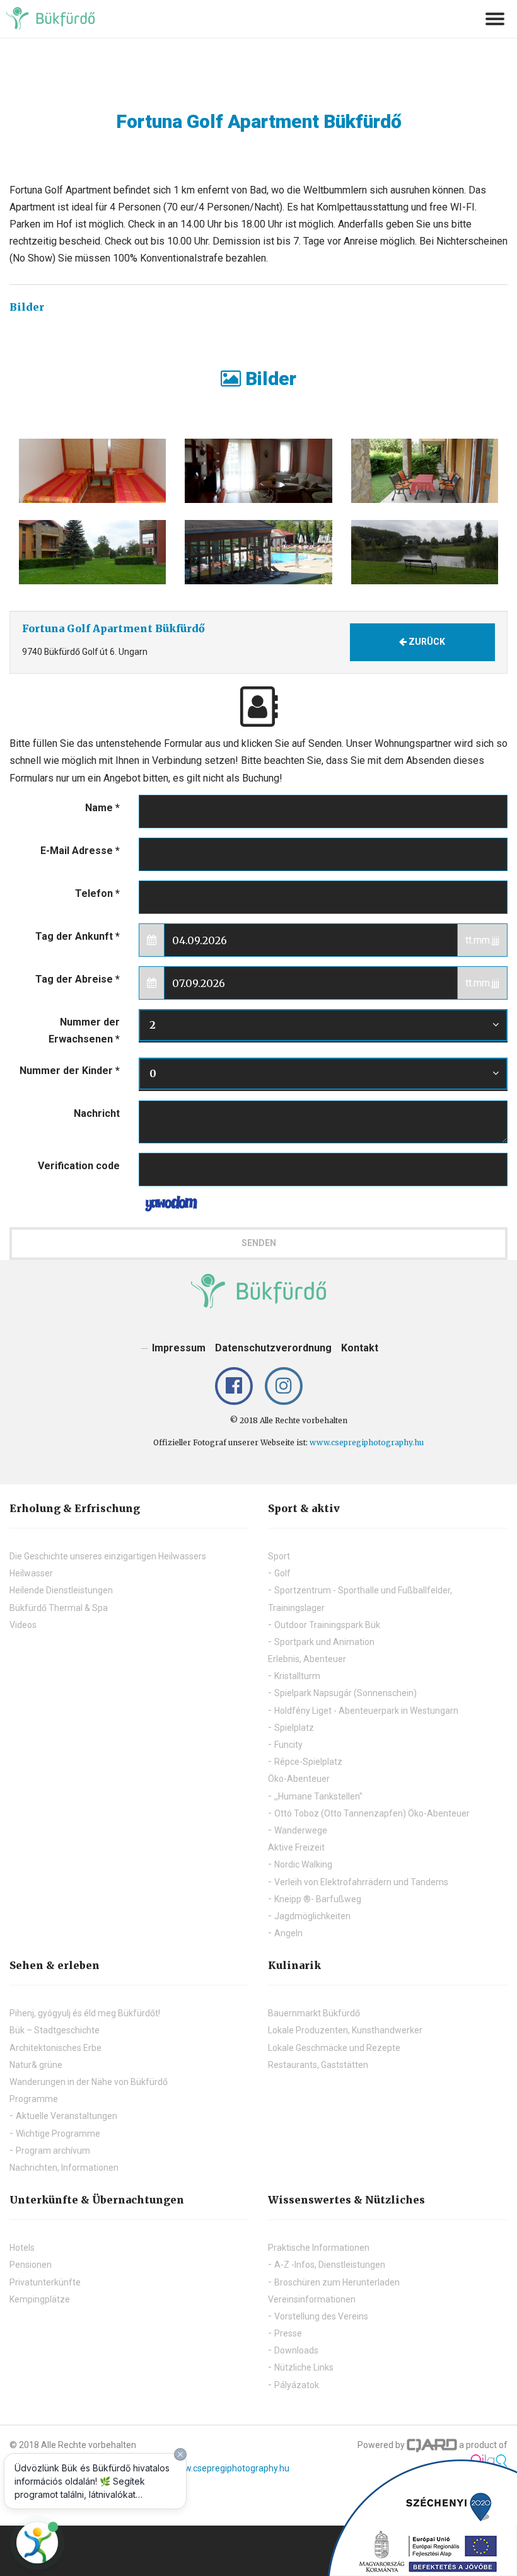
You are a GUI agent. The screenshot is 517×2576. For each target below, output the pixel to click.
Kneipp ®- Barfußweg (318, 1899)
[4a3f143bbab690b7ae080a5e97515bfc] (425, 552)
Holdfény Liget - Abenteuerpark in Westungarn (366, 1711)
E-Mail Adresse (80, 851)
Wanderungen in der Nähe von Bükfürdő (89, 2082)
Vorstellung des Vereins (321, 2316)
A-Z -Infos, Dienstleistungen (330, 2265)
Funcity (288, 1745)
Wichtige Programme (58, 2134)
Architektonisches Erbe (55, 2048)
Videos (23, 1625)
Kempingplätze (40, 2299)
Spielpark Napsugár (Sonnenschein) (346, 1693)
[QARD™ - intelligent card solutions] (432, 2445)
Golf (282, 1573)
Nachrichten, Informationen (64, 2168)
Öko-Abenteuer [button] (299, 1779)
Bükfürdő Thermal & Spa (59, 1608)
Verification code (79, 1166)
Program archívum (53, 2151)
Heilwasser (31, 1573)
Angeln (288, 1933)
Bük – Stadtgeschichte (55, 2030)
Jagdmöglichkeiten (312, 1916)
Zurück (426, 642)
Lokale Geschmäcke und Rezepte (334, 2048)
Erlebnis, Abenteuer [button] (307, 1659)
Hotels (22, 2248)
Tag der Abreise (78, 979)
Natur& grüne (36, 2065)
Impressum (179, 1348)
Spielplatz (294, 1728)
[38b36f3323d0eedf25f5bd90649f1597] (258, 471)
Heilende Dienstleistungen (61, 1590)
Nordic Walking (303, 1864)
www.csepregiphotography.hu (367, 1442)
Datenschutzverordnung (273, 1348)
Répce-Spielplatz (308, 1762)
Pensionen (31, 2265)
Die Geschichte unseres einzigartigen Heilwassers (108, 1556)
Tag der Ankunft (78, 936)
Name (102, 808)
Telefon (97, 893)
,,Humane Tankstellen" (318, 1796)
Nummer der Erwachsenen (84, 1031)
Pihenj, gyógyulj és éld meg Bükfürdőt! (85, 2013)
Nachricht (97, 1113)
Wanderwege (301, 1830)
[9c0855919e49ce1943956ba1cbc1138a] (92, 471)
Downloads (296, 2350)
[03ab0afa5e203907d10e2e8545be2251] (258, 552)
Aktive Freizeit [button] (296, 1847)
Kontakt (360, 1348)
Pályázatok (297, 2385)
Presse (288, 2333)
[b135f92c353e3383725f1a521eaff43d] (425, 471)
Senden (259, 1243)
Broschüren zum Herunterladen (337, 2282)
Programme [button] (34, 2099)
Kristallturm (297, 1676)
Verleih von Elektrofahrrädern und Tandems (361, 1882)
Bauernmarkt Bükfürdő (314, 2013)
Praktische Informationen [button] (319, 2248)
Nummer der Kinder (70, 1071)
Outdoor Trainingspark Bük (327, 1625)
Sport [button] (279, 1556)
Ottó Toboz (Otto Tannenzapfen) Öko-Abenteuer (372, 1813)
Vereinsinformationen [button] (312, 2299)
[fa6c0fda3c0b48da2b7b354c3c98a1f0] (92, 552)
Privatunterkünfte (45, 2282)
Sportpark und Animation (324, 1642)
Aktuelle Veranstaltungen (67, 2116)
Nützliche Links (304, 2367)
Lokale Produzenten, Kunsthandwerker (345, 2030)
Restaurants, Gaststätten (318, 2065)
